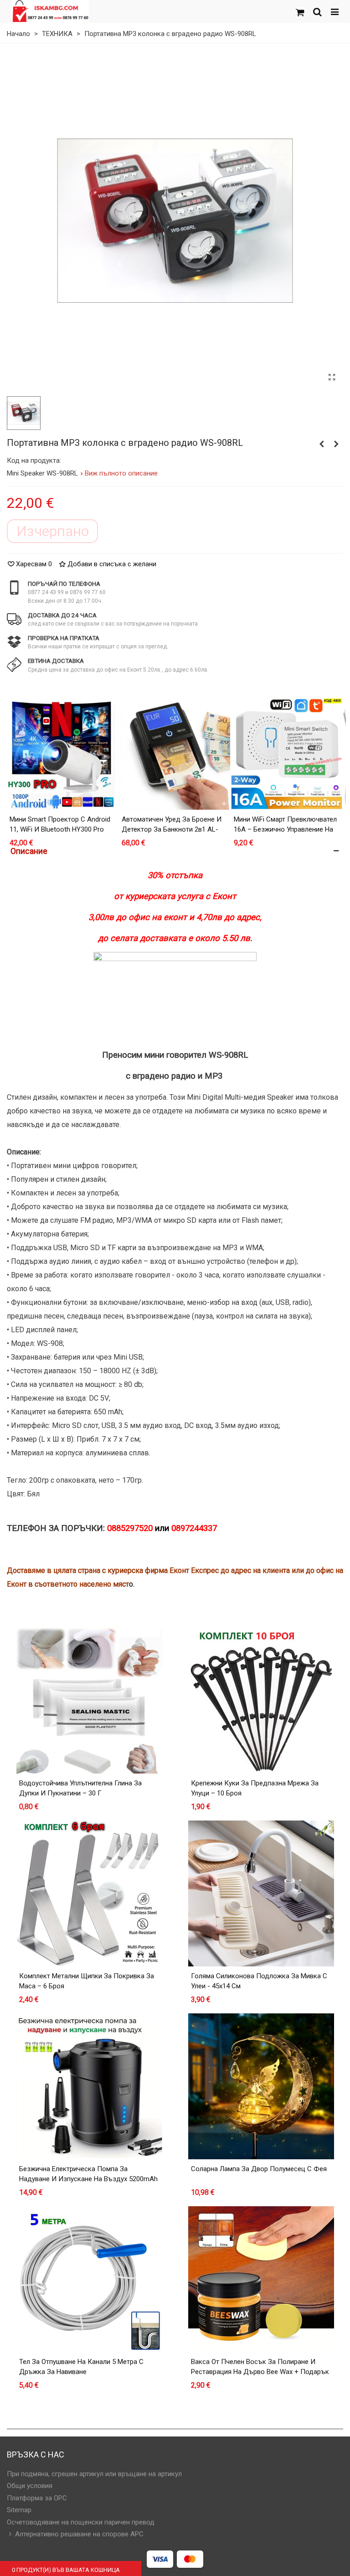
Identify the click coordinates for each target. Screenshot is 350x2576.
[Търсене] (317, 11)
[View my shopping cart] (300, 11)
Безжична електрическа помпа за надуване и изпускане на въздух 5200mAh (88, 2174)
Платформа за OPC (37, 2498)
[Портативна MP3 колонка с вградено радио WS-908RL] (332, 378)
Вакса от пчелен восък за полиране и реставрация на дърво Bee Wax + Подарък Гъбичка (260, 2372)
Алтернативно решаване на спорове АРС (79, 2534)
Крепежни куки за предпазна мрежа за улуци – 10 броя (255, 1788)
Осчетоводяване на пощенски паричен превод (81, 2522)
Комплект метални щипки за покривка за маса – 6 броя (87, 1981)
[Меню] (335, 11)
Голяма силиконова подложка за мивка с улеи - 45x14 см (259, 1981)
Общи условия (30, 2486)
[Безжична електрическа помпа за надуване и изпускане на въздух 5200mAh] (89, 2086)
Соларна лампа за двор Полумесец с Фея (259, 2169)
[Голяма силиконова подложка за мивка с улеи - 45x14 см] (261, 1893)
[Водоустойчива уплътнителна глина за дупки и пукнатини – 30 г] (89, 1701)
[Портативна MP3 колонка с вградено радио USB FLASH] (322, 444)
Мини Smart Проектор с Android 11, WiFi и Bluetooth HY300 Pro (60, 825)
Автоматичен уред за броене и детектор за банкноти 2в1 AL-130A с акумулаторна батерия (172, 830)
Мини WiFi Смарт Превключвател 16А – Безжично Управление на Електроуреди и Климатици (285, 830)
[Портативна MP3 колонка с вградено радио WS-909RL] (336, 444)
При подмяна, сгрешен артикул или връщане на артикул (94, 2474)
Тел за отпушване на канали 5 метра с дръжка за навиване (81, 2367)
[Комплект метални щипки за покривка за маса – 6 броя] (89, 1893)
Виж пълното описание (121, 473)
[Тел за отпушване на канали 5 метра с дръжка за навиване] (89, 2279)
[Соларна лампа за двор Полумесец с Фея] (261, 2086)
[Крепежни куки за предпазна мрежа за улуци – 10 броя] (261, 1701)
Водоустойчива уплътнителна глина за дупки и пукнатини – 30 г (80, 1788)
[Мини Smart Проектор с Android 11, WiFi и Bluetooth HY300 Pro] (62, 754)
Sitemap (19, 2510)
